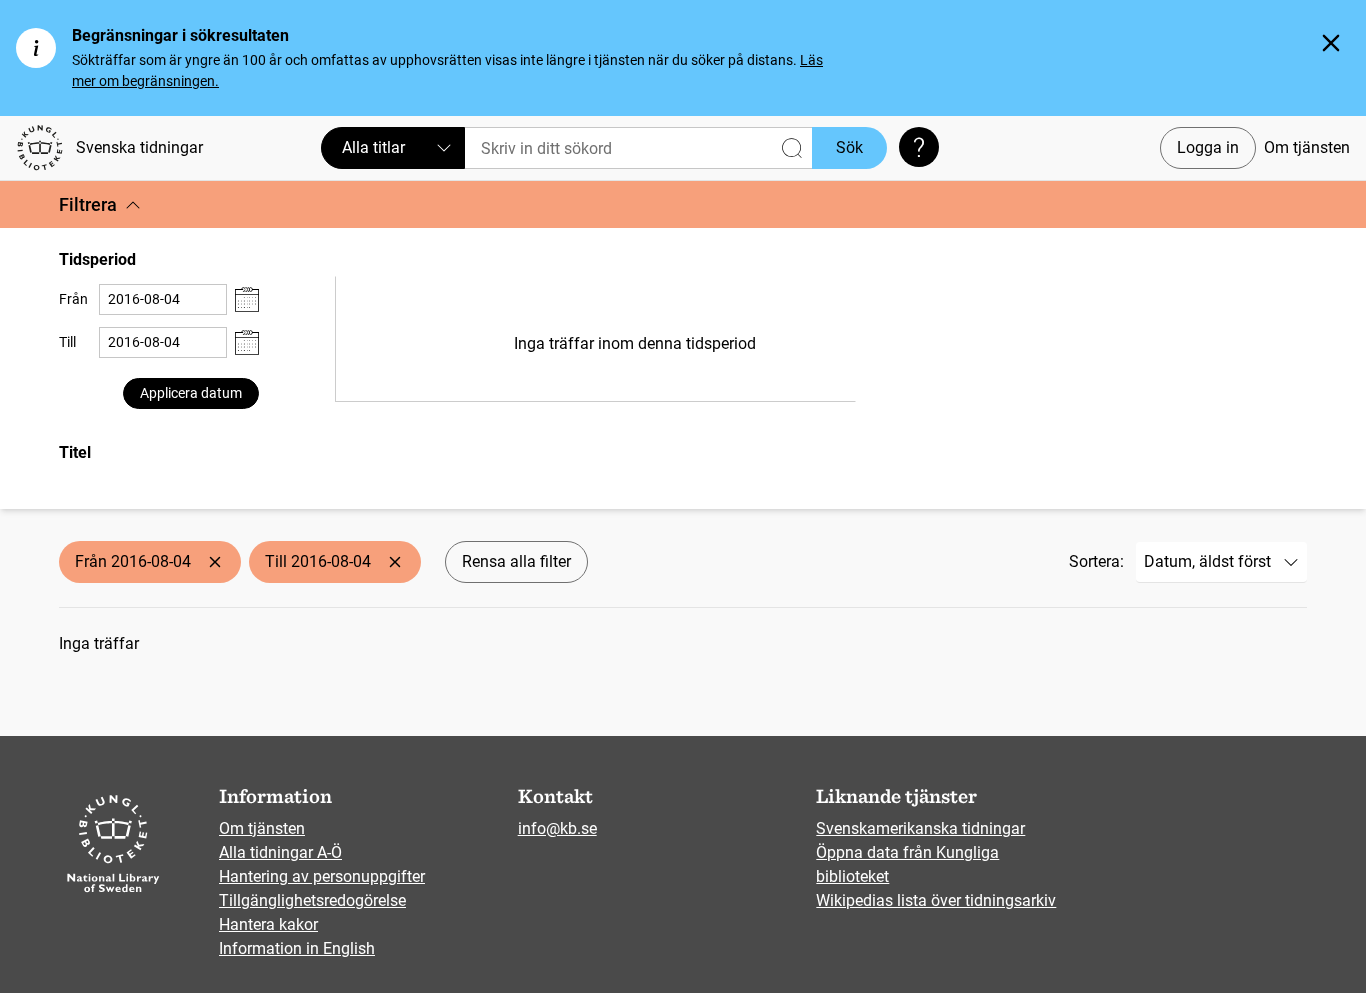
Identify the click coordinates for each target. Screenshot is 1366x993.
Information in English (297, 948)
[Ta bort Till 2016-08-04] (395, 562)
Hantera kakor (268, 924)
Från (73, 299)
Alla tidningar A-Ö (280, 852)
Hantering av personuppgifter (322, 876)
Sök (849, 147)
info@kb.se (557, 828)
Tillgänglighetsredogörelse (312, 900)
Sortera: (1096, 561)
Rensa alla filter (516, 561)
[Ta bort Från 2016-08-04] (215, 562)
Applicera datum (191, 393)
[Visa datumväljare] (247, 299)
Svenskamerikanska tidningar (920, 828)
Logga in (1208, 147)
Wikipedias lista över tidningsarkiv (936, 900)
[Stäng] (1331, 43)
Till (67, 342)
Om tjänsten (1307, 147)
